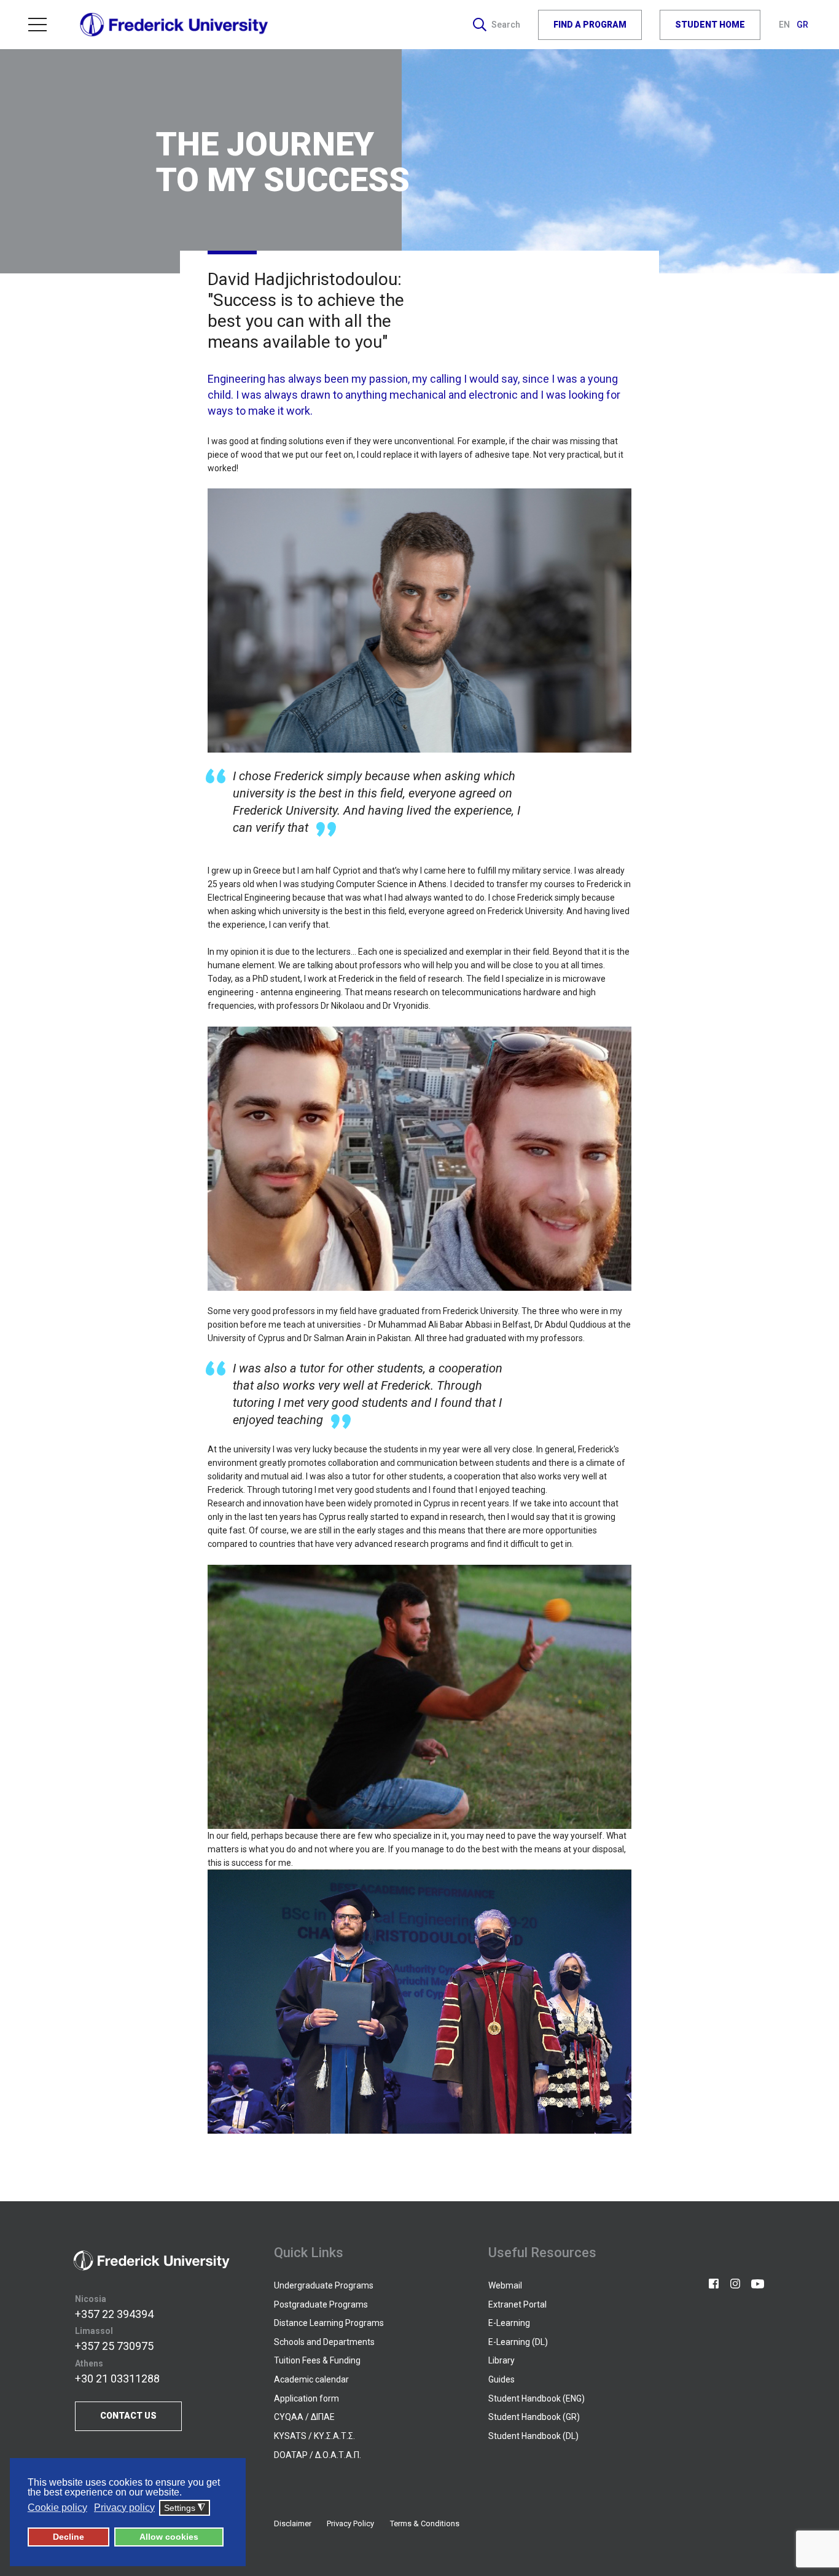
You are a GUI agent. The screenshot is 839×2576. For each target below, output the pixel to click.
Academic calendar (311, 2379)
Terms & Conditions (425, 2523)
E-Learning (509, 2323)
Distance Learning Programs (329, 2323)
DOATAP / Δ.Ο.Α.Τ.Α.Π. (318, 2455)
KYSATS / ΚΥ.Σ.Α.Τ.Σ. (314, 2436)
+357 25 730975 (114, 2346)
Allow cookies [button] (169, 2537)
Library (501, 2360)
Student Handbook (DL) (533, 2436)
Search (506, 25)
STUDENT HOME (710, 25)
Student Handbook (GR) (534, 2417)
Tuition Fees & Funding (317, 2360)
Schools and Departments (324, 2342)
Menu (42, 25)
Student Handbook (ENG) (537, 2398)
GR (802, 25)
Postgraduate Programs (321, 2304)
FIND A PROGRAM (590, 25)
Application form (306, 2398)
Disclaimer (293, 2523)
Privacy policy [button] (124, 2507)
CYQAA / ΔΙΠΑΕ (304, 2417)
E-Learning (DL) (518, 2342)
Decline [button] (68, 2537)
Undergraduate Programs (324, 2285)
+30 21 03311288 (117, 2378)
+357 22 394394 (114, 2314)
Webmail (505, 2285)
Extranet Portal (517, 2304)
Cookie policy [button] (57, 2507)
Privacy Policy (350, 2523)
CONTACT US (128, 2416)
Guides (501, 2379)
